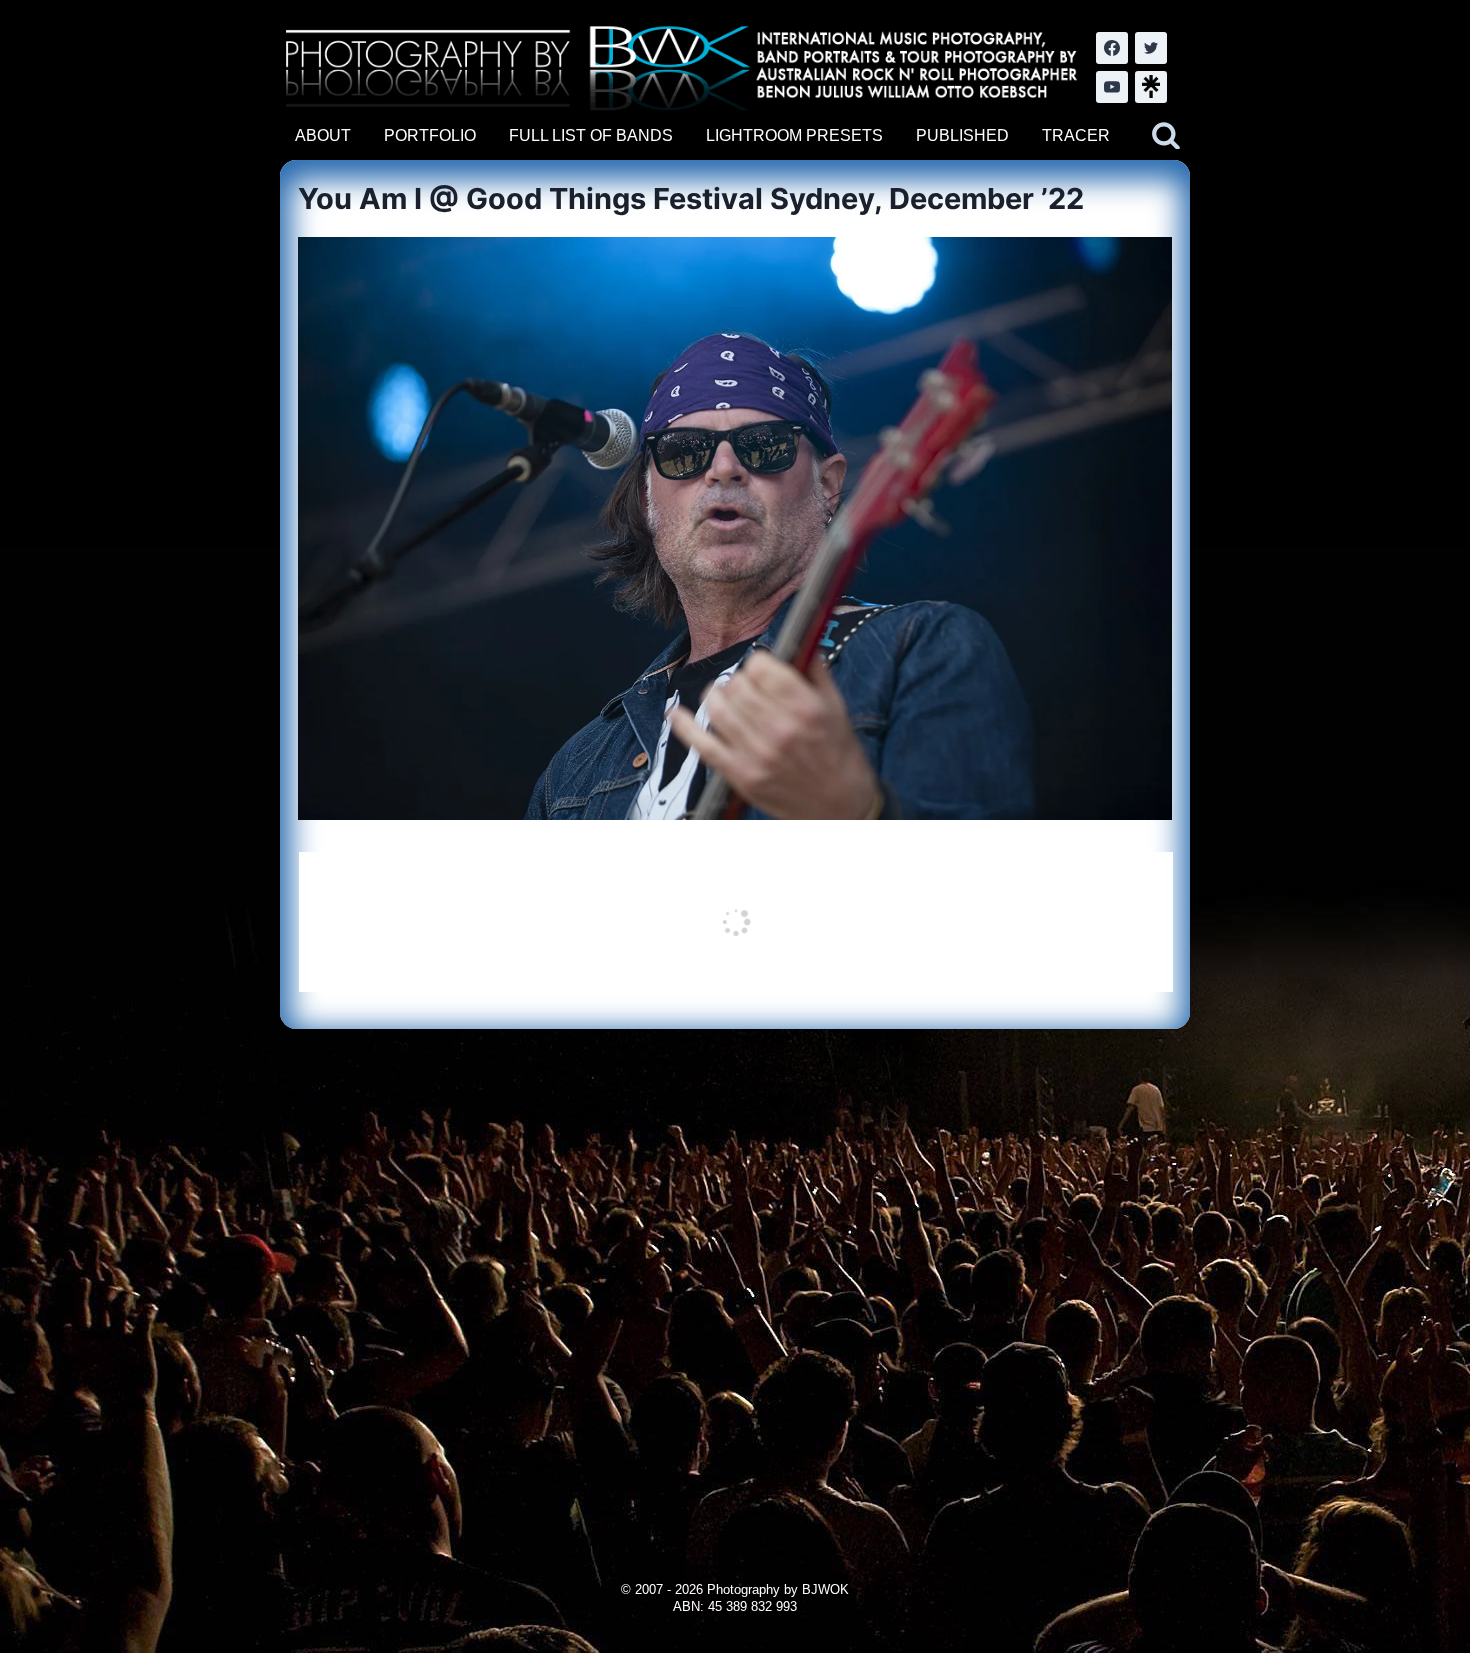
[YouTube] (1112, 87)
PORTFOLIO (430, 135)
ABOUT (323, 135)
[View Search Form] (1166, 136)
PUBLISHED (962, 135)
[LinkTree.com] (1151, 87)
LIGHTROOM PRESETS (794, 135)
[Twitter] (1151, 48)
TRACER (1076, 135)
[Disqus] (734, 1279)
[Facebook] (1112, 48)
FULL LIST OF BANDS (591, 135)
